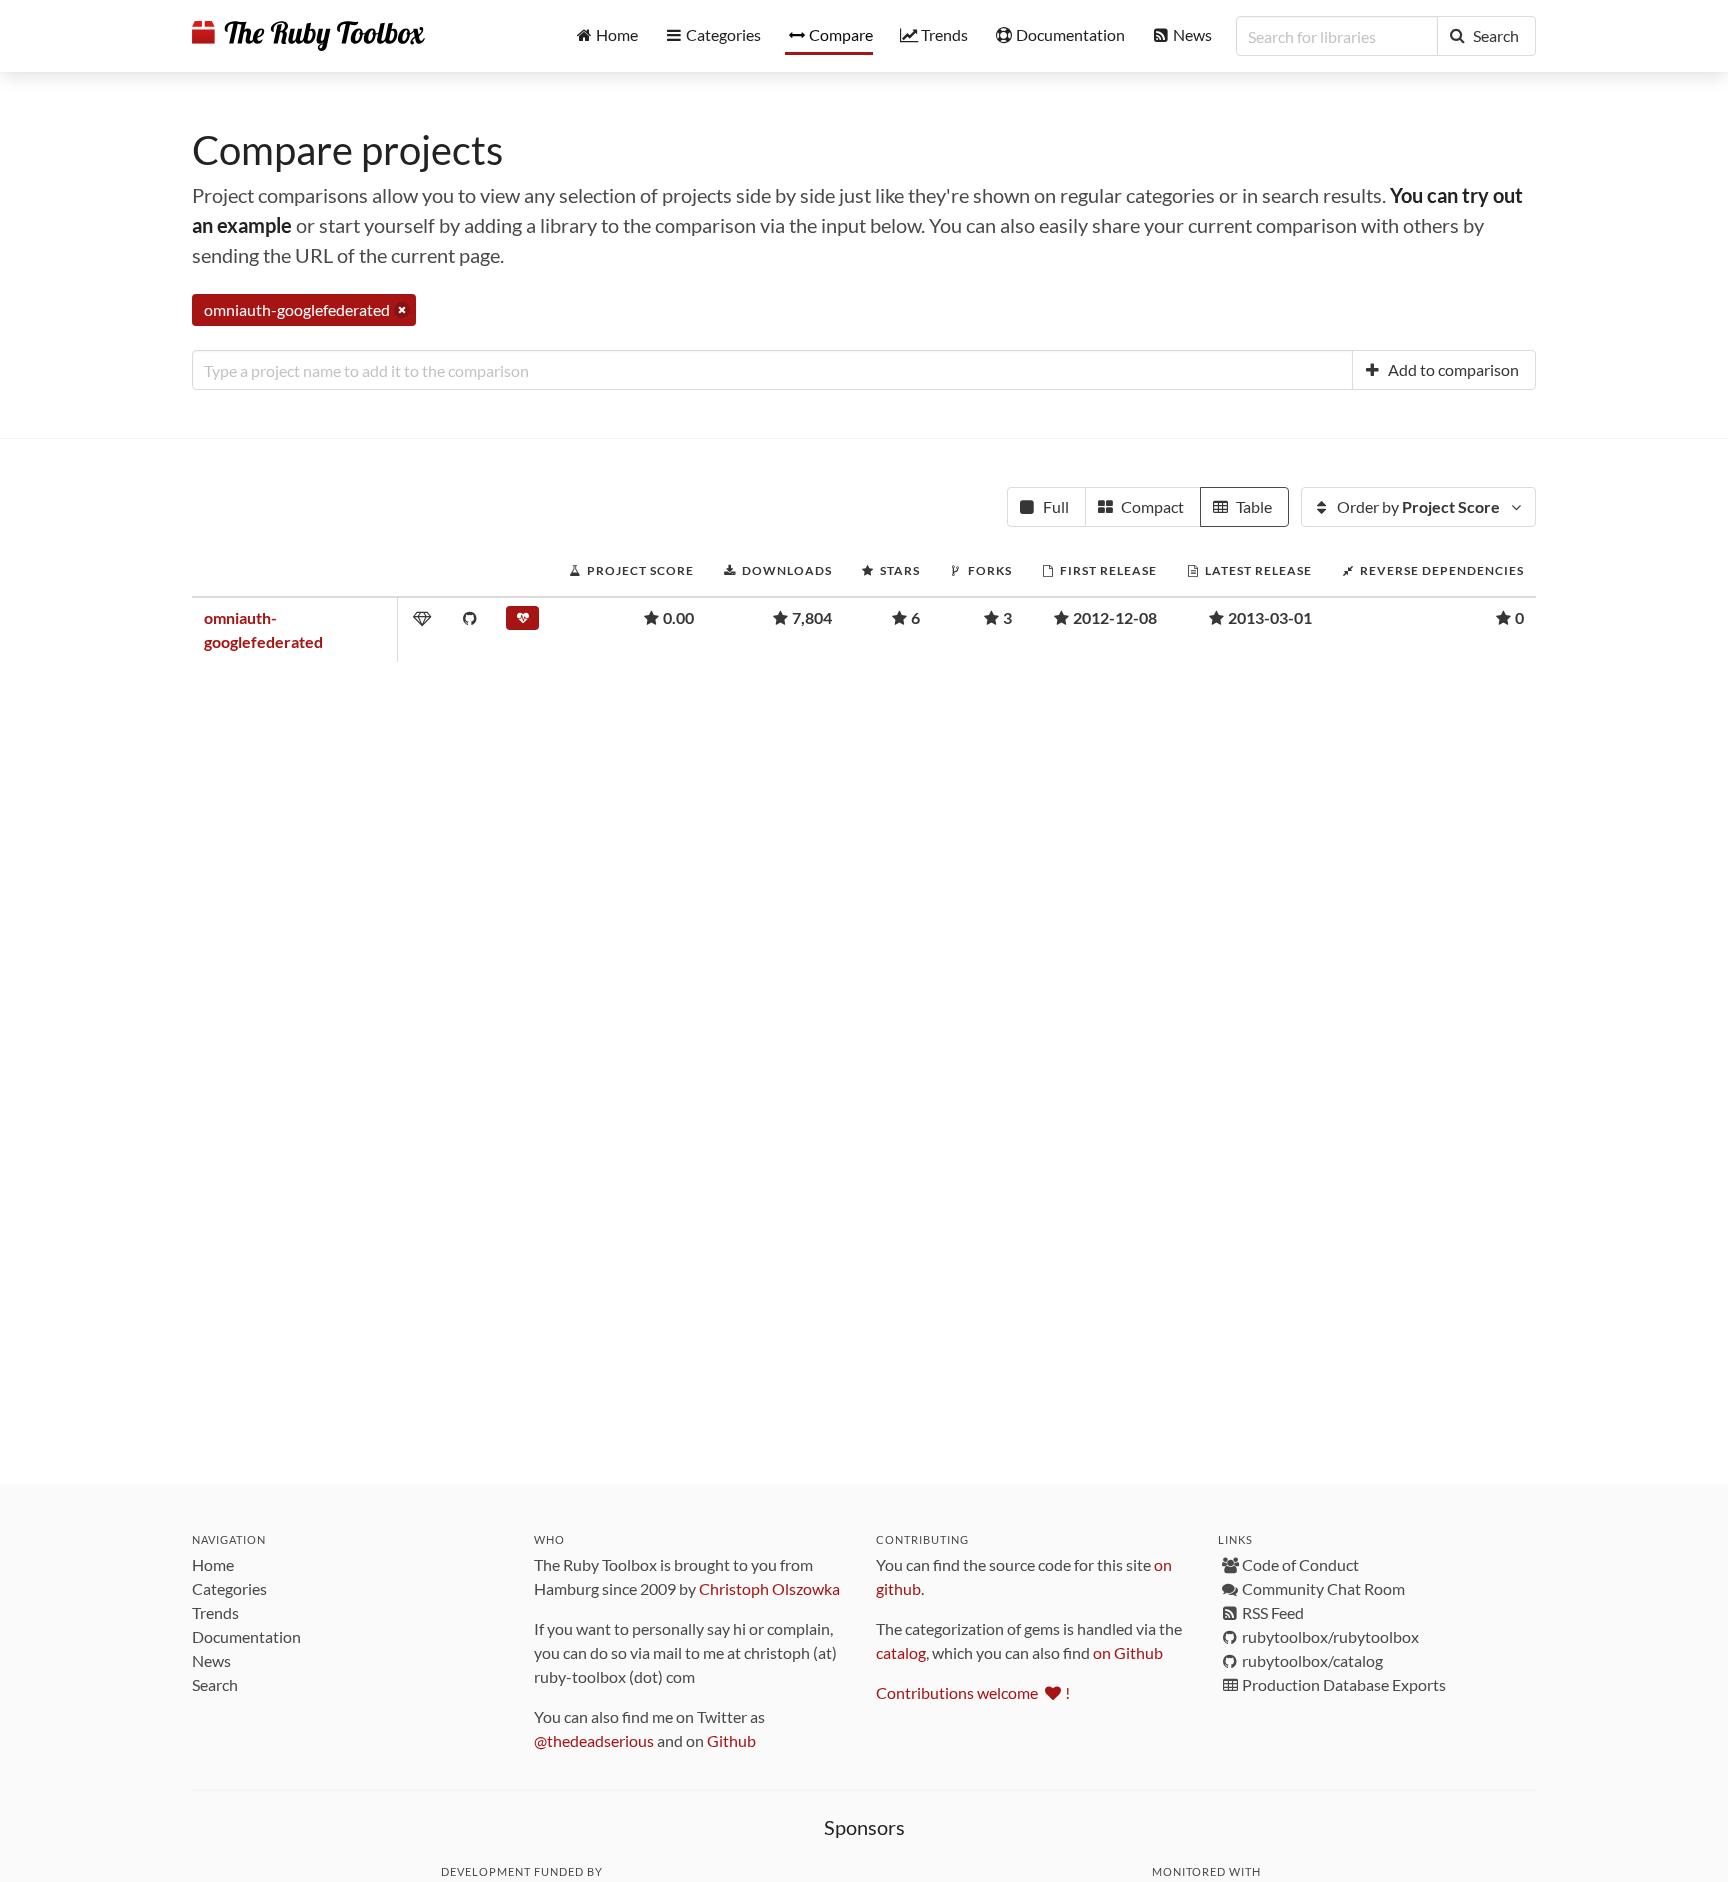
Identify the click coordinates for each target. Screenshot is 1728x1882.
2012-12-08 (1115, 617)
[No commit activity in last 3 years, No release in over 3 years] (522, 622)
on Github (1128, 1652)
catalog (901, 1652)
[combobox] (772, 370)
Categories (229, 1588)
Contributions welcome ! (973, 1692)
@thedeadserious (594, 1740)
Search (215, 1684)
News (211, 1660)
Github (731, 1740)
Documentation (246, 1636)
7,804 (812, 617)
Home (213, 1564)
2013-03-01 (1270, 617)
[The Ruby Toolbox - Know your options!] (308, 36)
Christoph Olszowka (769, 1588)
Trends (215, 1612)
